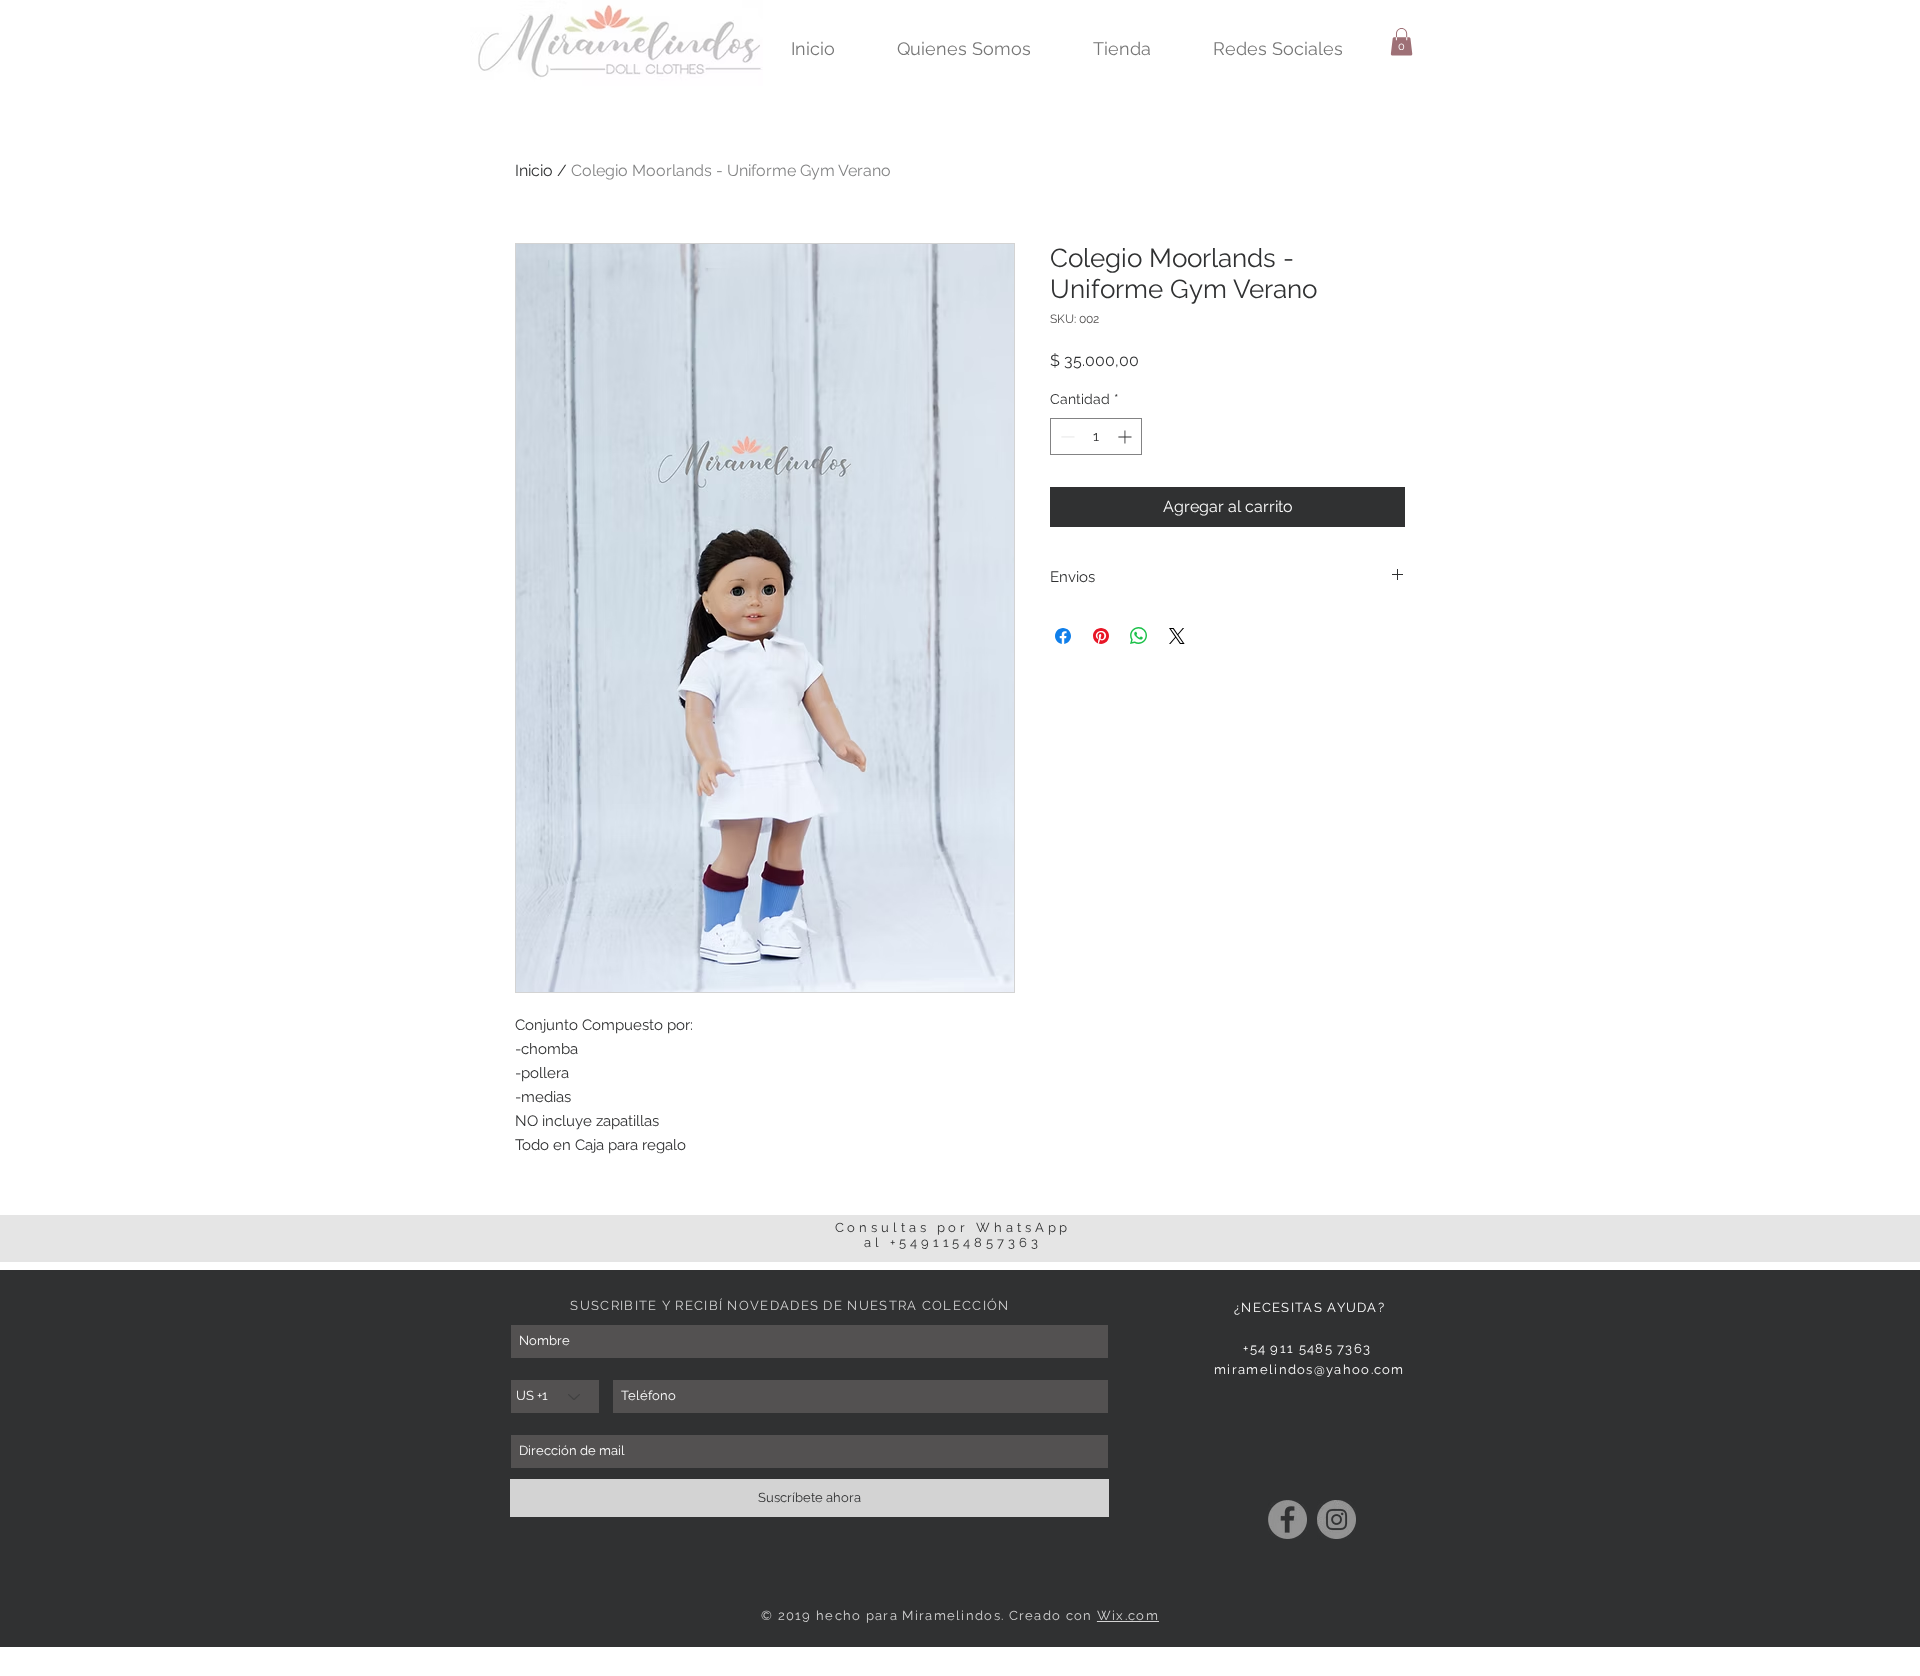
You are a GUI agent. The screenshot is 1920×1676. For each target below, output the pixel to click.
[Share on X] (1177, 636)
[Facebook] (1287, 1519)
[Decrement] (1065, 436)
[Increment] (1126, 436)
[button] (1401, 41)
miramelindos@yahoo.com (1309, 1369)
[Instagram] (1336, 1519)
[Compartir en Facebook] (1063, 636)
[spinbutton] (1096, 436)
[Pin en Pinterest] (1101, 636)
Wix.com (1128, 1615)
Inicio (534, 170)
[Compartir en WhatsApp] (1139, 636)
